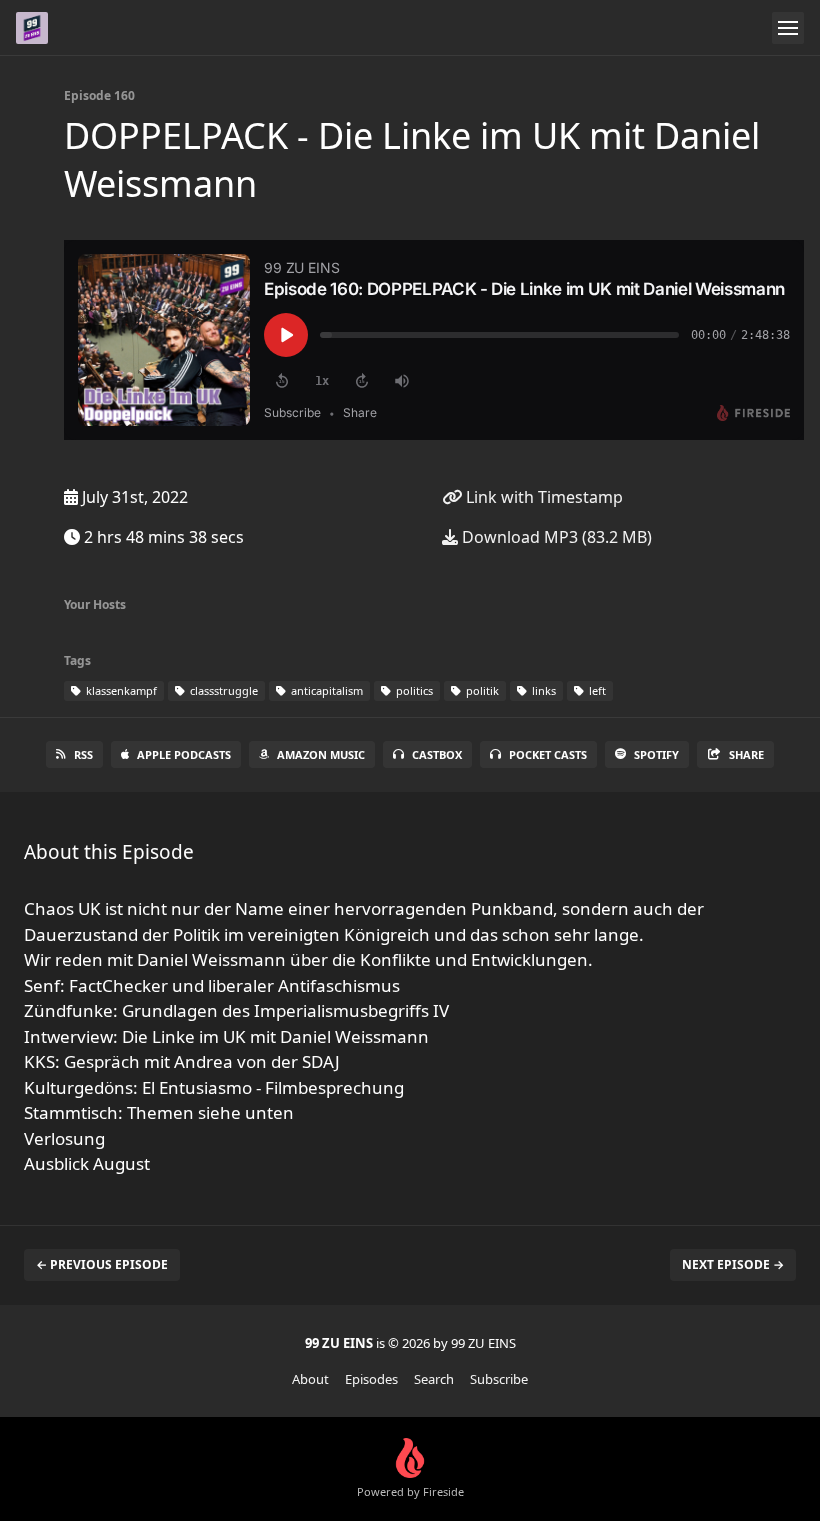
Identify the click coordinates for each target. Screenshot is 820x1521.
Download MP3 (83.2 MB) (555, 537)
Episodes (371, 1379)
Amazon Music (321, 754)
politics (413, 690)
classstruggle (222, 690)
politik (481, 690)
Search (434, 1379)
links (542, 690)
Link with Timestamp (542, 497)
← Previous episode (102, 1264)
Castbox (437, 754)
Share (746, 754)
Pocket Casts (548, 754)
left (596, 690)
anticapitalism (325, 690)
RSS (83, 754)
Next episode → (733, 1264)
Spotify (656, 754)
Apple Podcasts (184, 754)
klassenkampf (120, 690)
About (310, 1379)
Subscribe (499, 1379)
